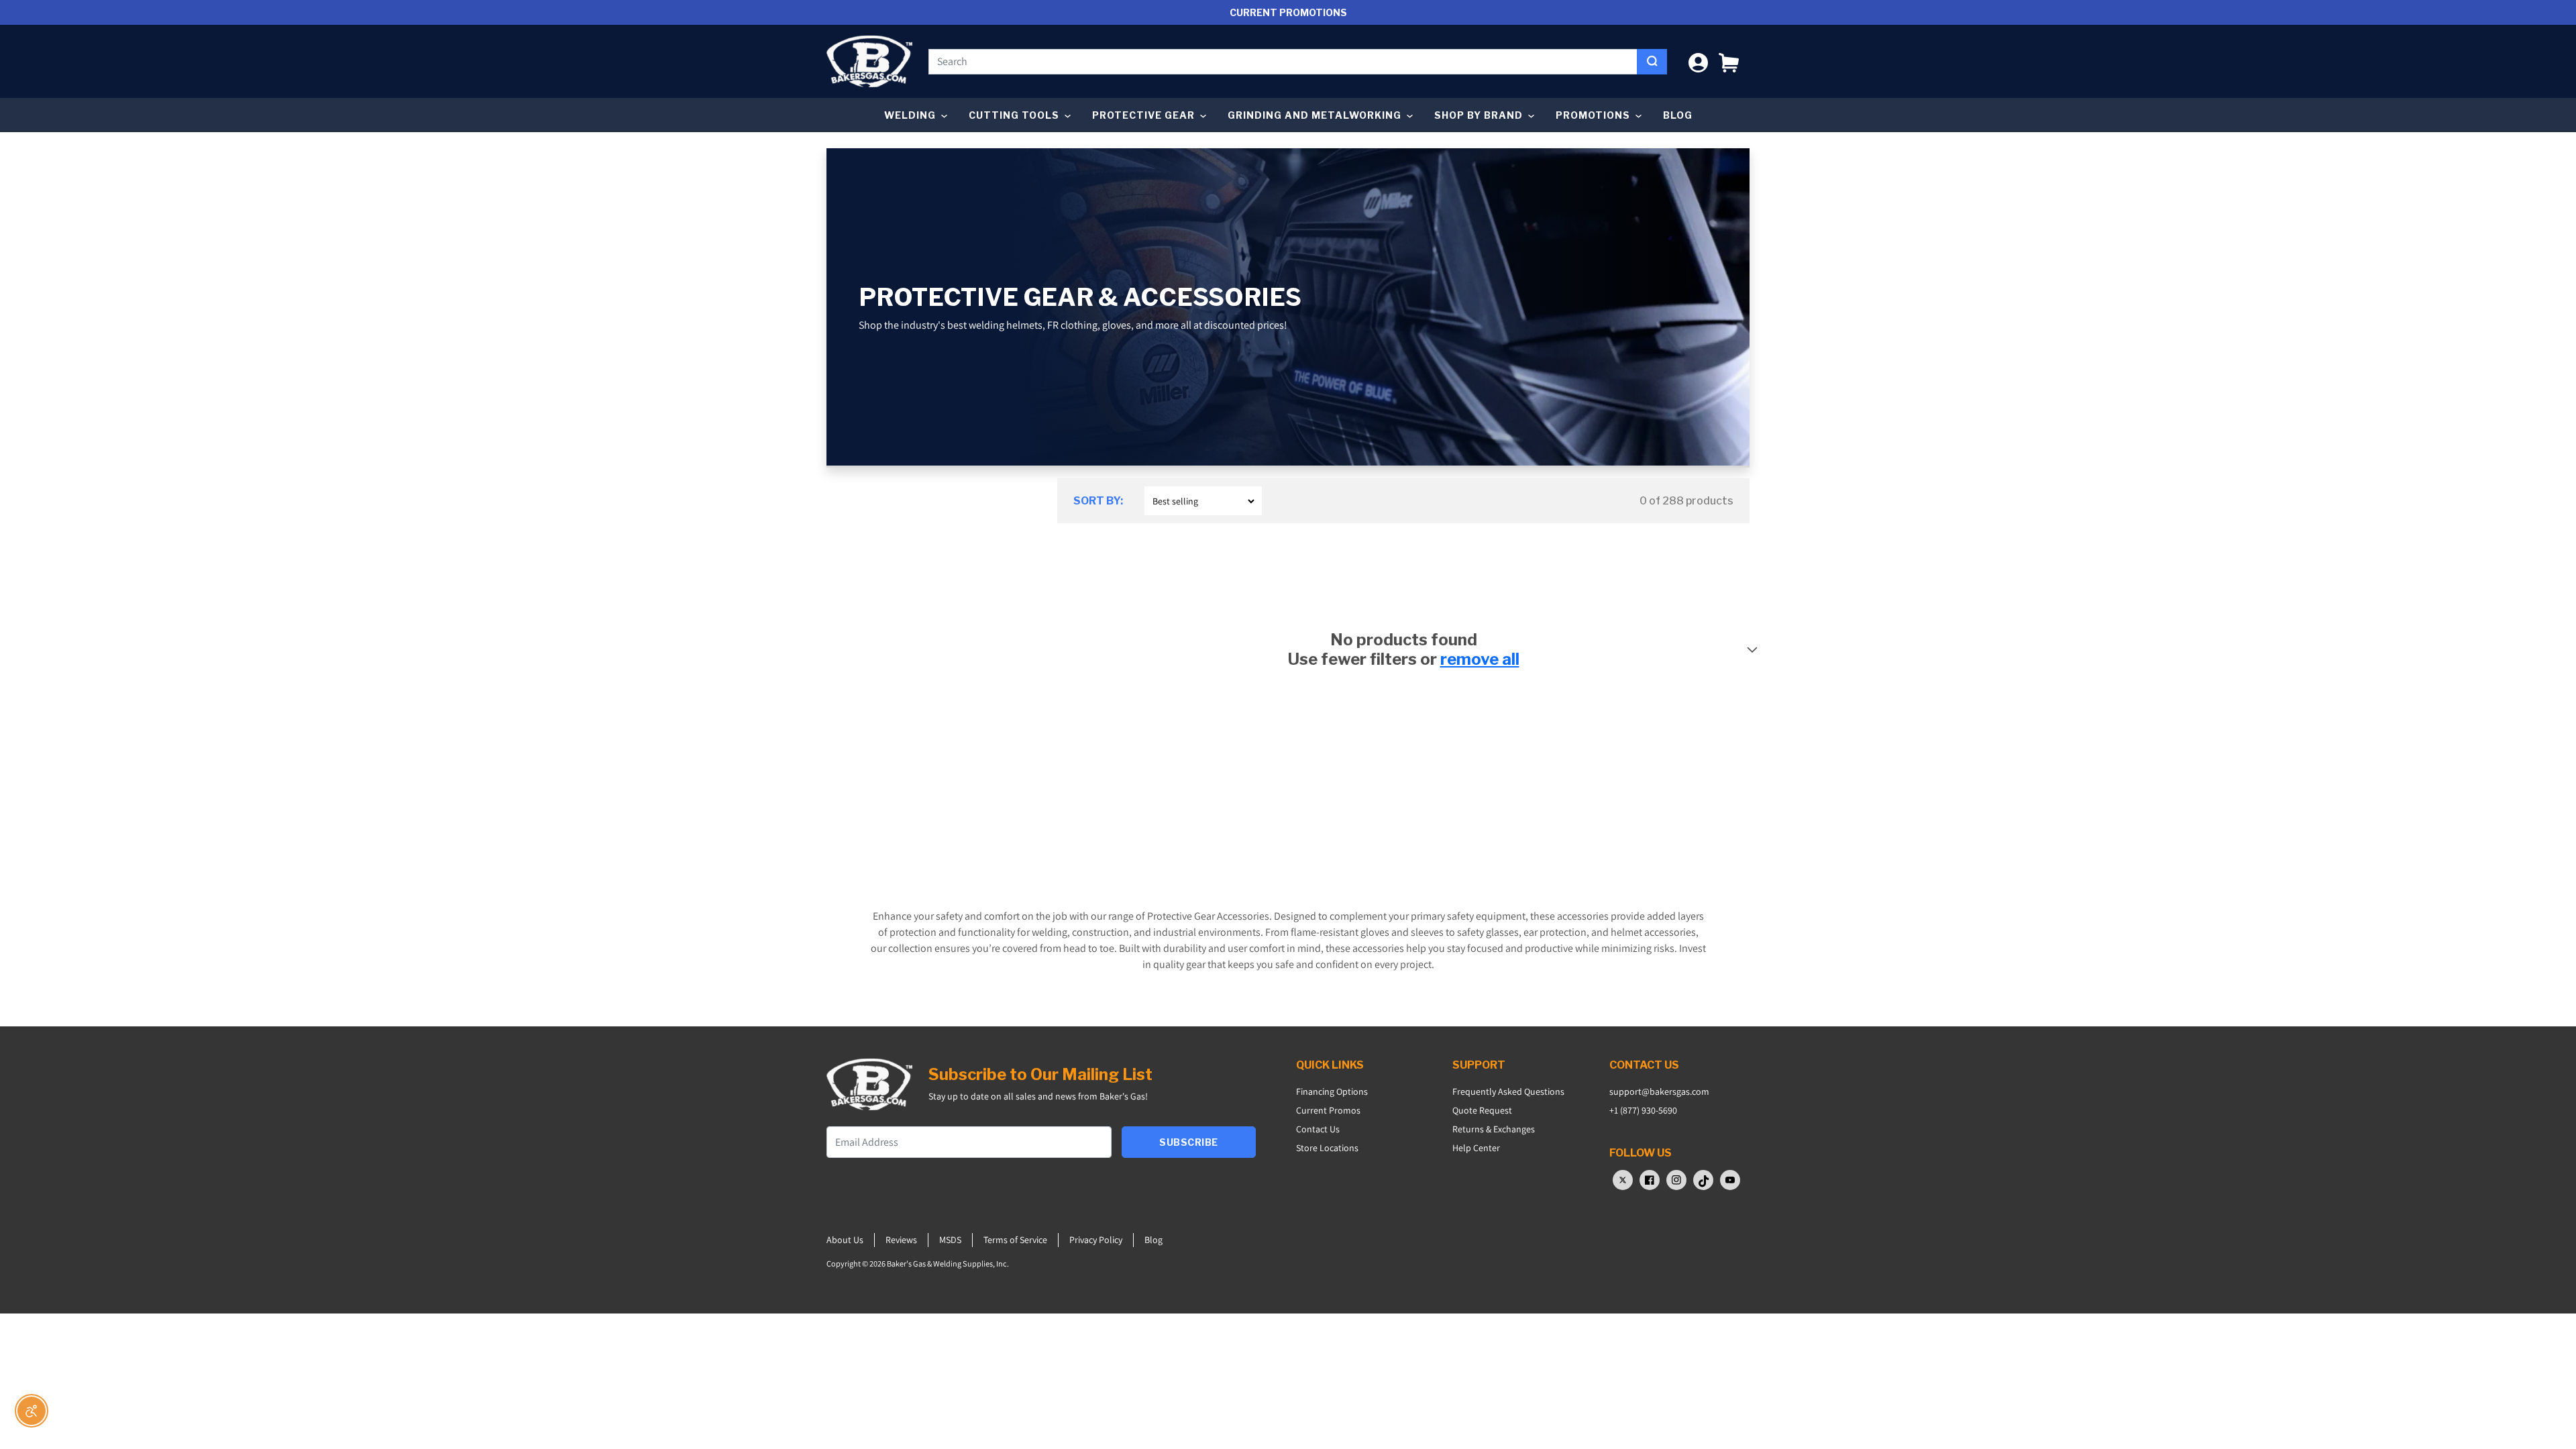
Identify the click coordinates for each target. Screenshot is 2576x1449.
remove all (1480, 659)
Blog (1678, 115)
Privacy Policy (1096, 1240)
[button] (1729, 61)
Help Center (1476, 1148)
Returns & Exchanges (1494, 1129)
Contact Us (1318, 1129)
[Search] (1652, 62)
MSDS (950, 1240)
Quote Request (1482, 1110)
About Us (845, 1240)
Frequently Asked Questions (1508, 1091)
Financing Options (1332, 1091)
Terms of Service (1015, 1240)
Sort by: (1098, 501)
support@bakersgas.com (1659, 1091)
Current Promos (1328, 1110)
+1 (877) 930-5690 (1643, 1110)
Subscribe (1189, 1142)
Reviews (901, 1240)
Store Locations (1327, 1148)
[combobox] (1283, 62)
